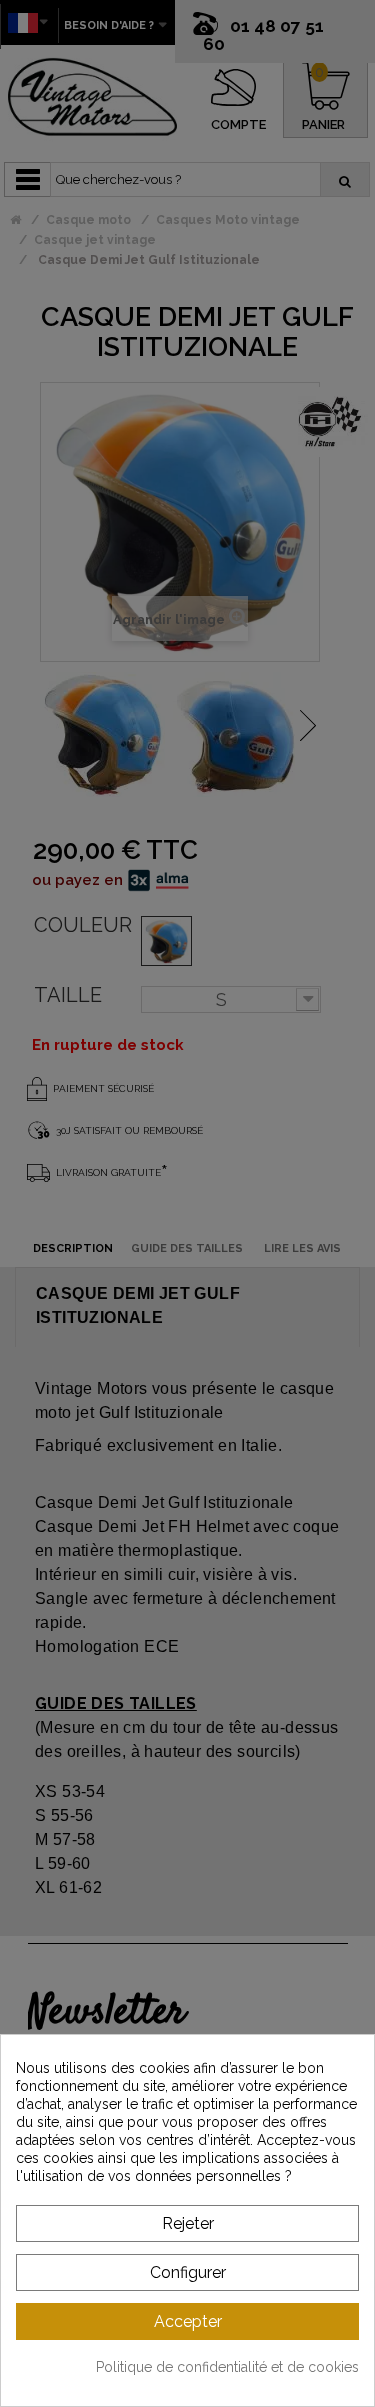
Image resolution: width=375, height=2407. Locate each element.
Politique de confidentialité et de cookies (227, 2367)
